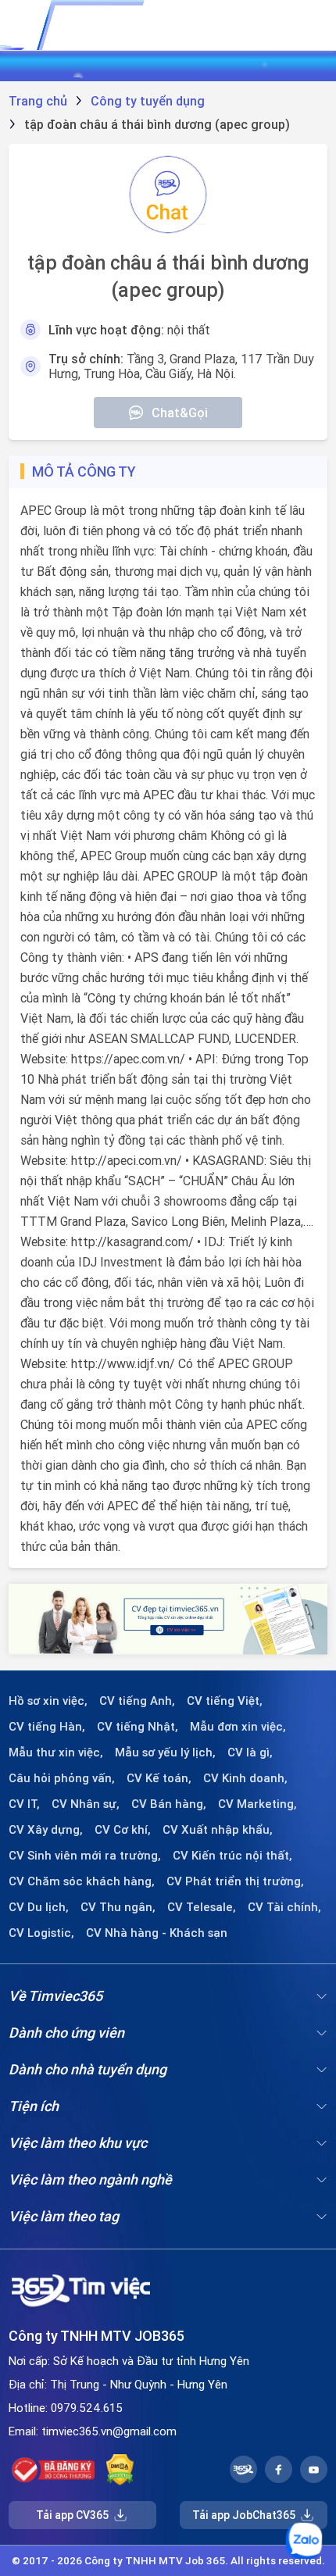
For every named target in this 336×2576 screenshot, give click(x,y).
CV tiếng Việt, (225, 1701)
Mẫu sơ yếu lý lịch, (165, 1752)
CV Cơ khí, (123, 1830)
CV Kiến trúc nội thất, (232, 1856)
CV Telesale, (202, 1907)
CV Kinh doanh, (245, 1778)
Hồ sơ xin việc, (48, 1701)
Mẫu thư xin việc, (56, 1752)
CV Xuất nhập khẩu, (218, 1830)
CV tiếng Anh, (137, 1701)
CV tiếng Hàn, (47, 1727)
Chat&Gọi (180, 413)
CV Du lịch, (39, 1907)
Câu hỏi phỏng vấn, (62, 1778)
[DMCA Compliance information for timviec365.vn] (120, 2470)
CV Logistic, (41, 1933)
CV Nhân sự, (86, 1804)
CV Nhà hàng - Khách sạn (157, 1933)
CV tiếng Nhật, (138, 1727)
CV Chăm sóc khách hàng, (82, 1881)
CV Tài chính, (284, 1907)
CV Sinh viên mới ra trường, (85, 1856)
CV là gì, (250, 1752)
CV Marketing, (257, 1804)
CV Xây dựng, (46, 1830)
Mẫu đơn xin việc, (238, 1727)
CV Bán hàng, (169, 1804)
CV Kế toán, (159, 1778)
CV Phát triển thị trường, (235, 1881)
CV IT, (24, 1804)
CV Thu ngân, (118, 1907)
